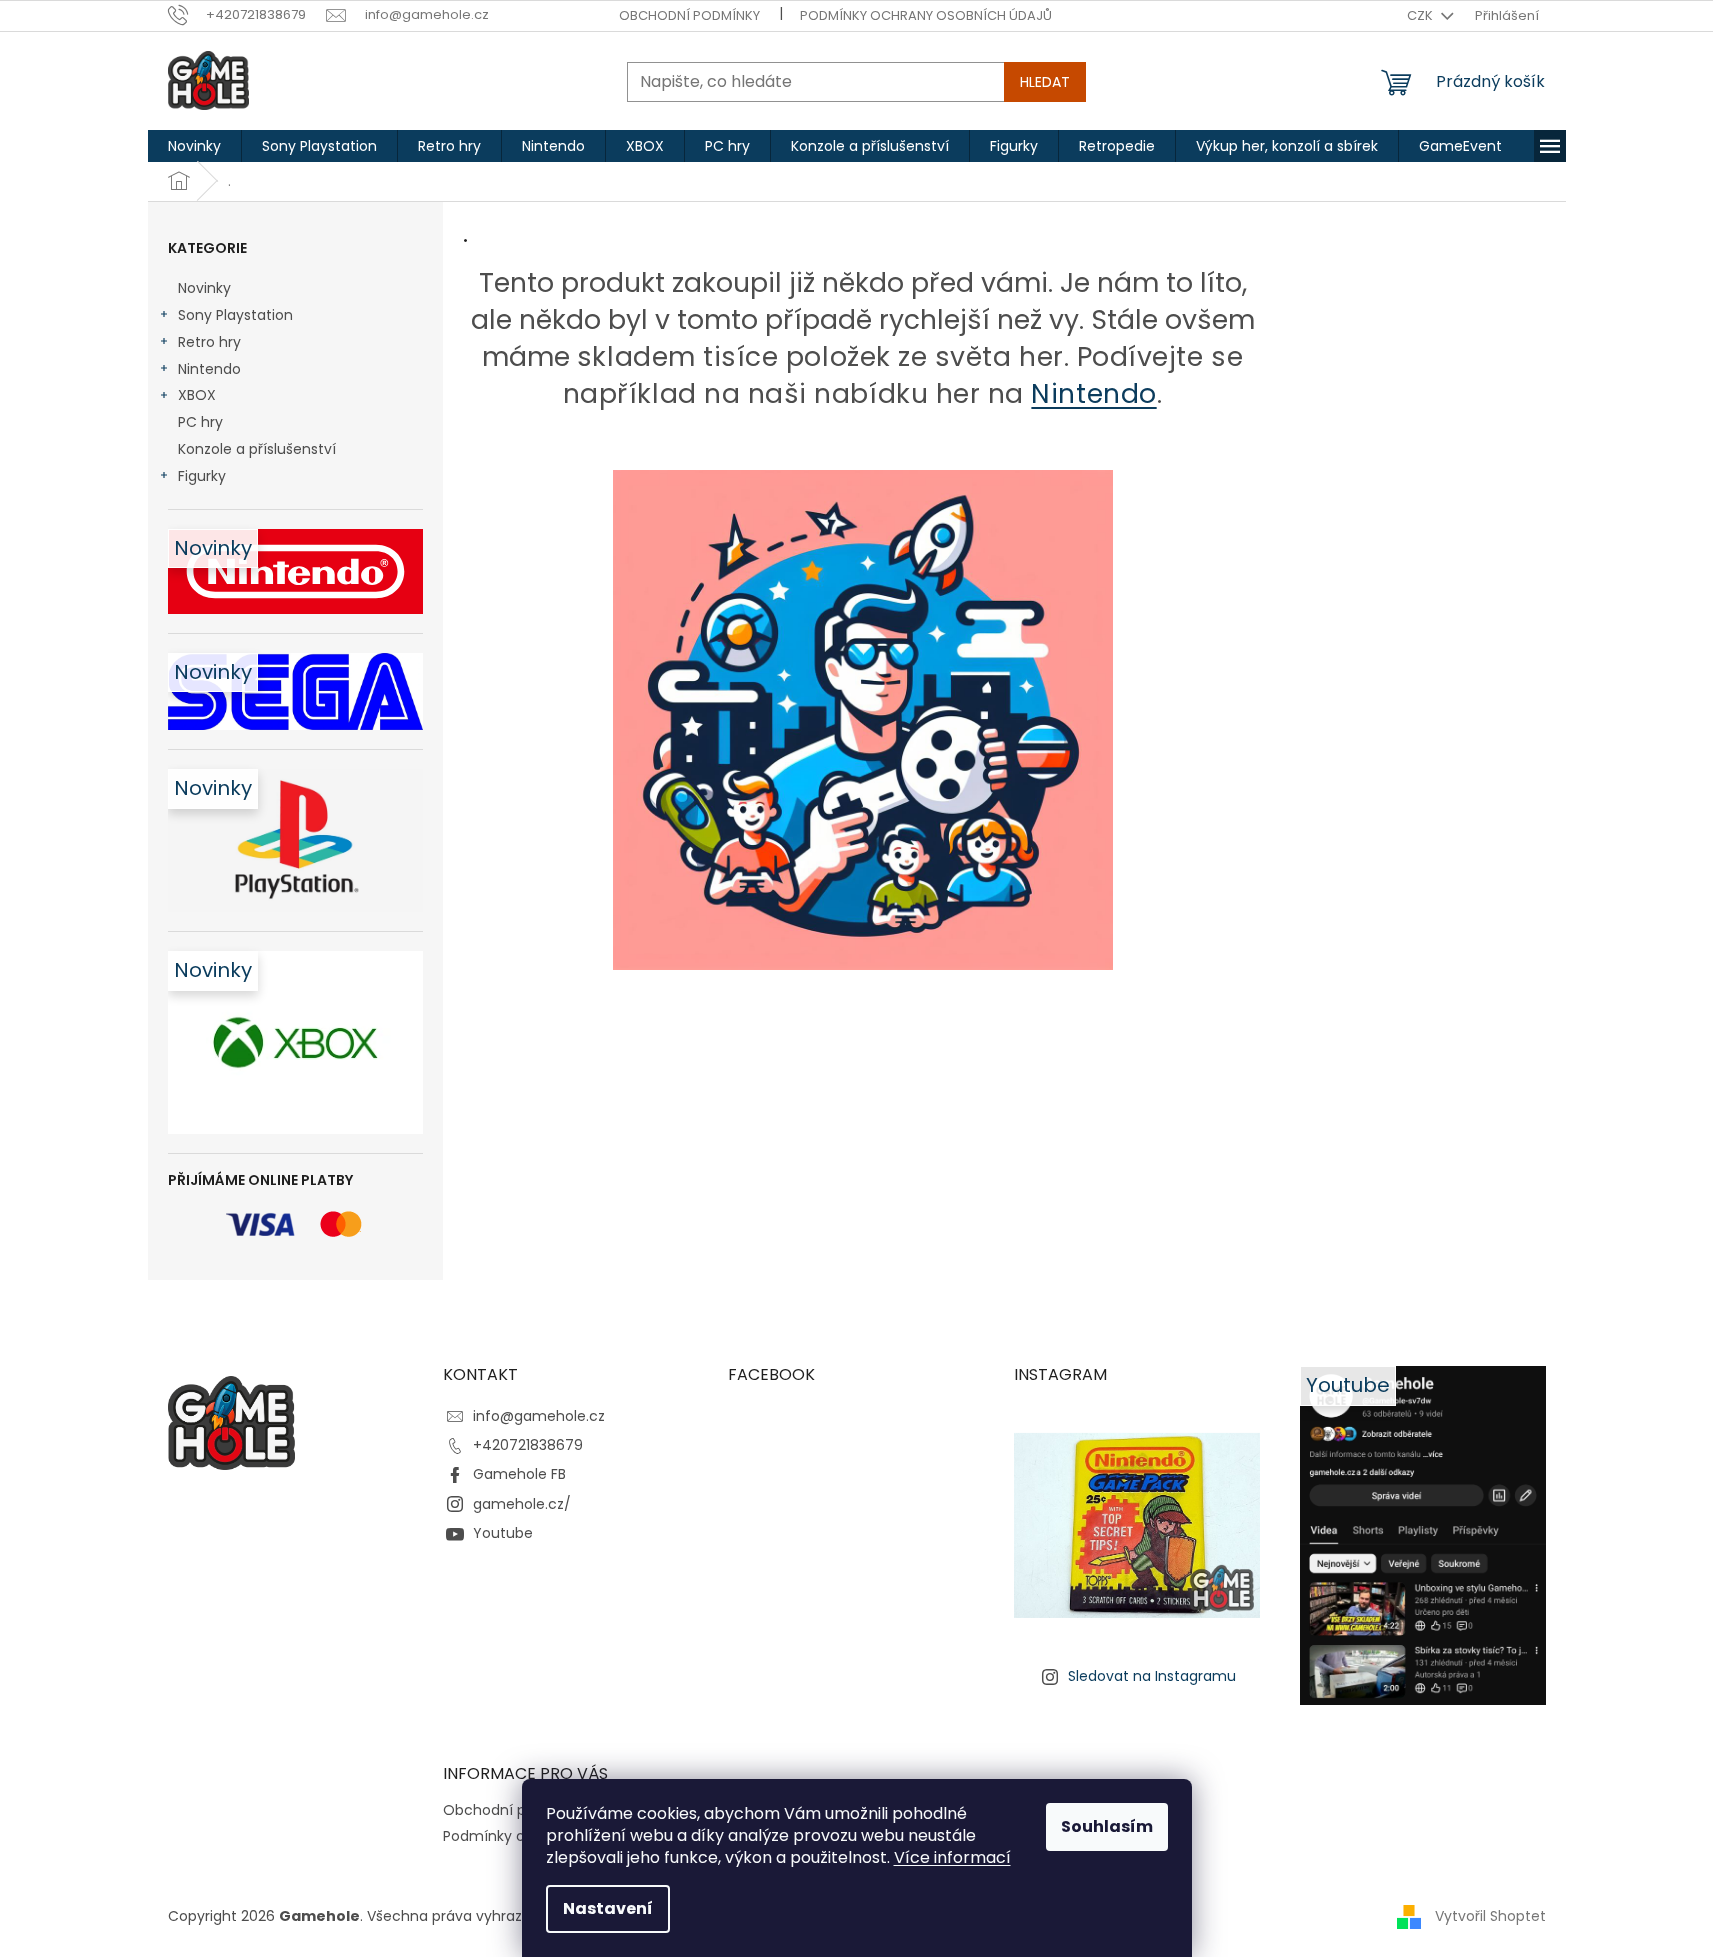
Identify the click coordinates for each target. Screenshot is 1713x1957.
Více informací (952, 1857)
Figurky (202, 476)
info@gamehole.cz (539, 1416)
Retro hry (209, 342)
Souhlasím (1107, 1826)
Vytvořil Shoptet (1490, 1915)
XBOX (197, 395)
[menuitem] (194, 146)
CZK (1421, 15)
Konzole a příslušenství (257, 449)
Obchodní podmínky (689, 15)
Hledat (1045, 82)
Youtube (503, 1533)
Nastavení (608, 1908)
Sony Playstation (235, 315)
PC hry (200, 422)
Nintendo (209, 369)
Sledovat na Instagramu (1152, 1676)
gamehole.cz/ (522, 1504)
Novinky (204, 288)
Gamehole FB (519, 1474)
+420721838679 (528, 1445)
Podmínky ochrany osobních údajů (926, 15)
